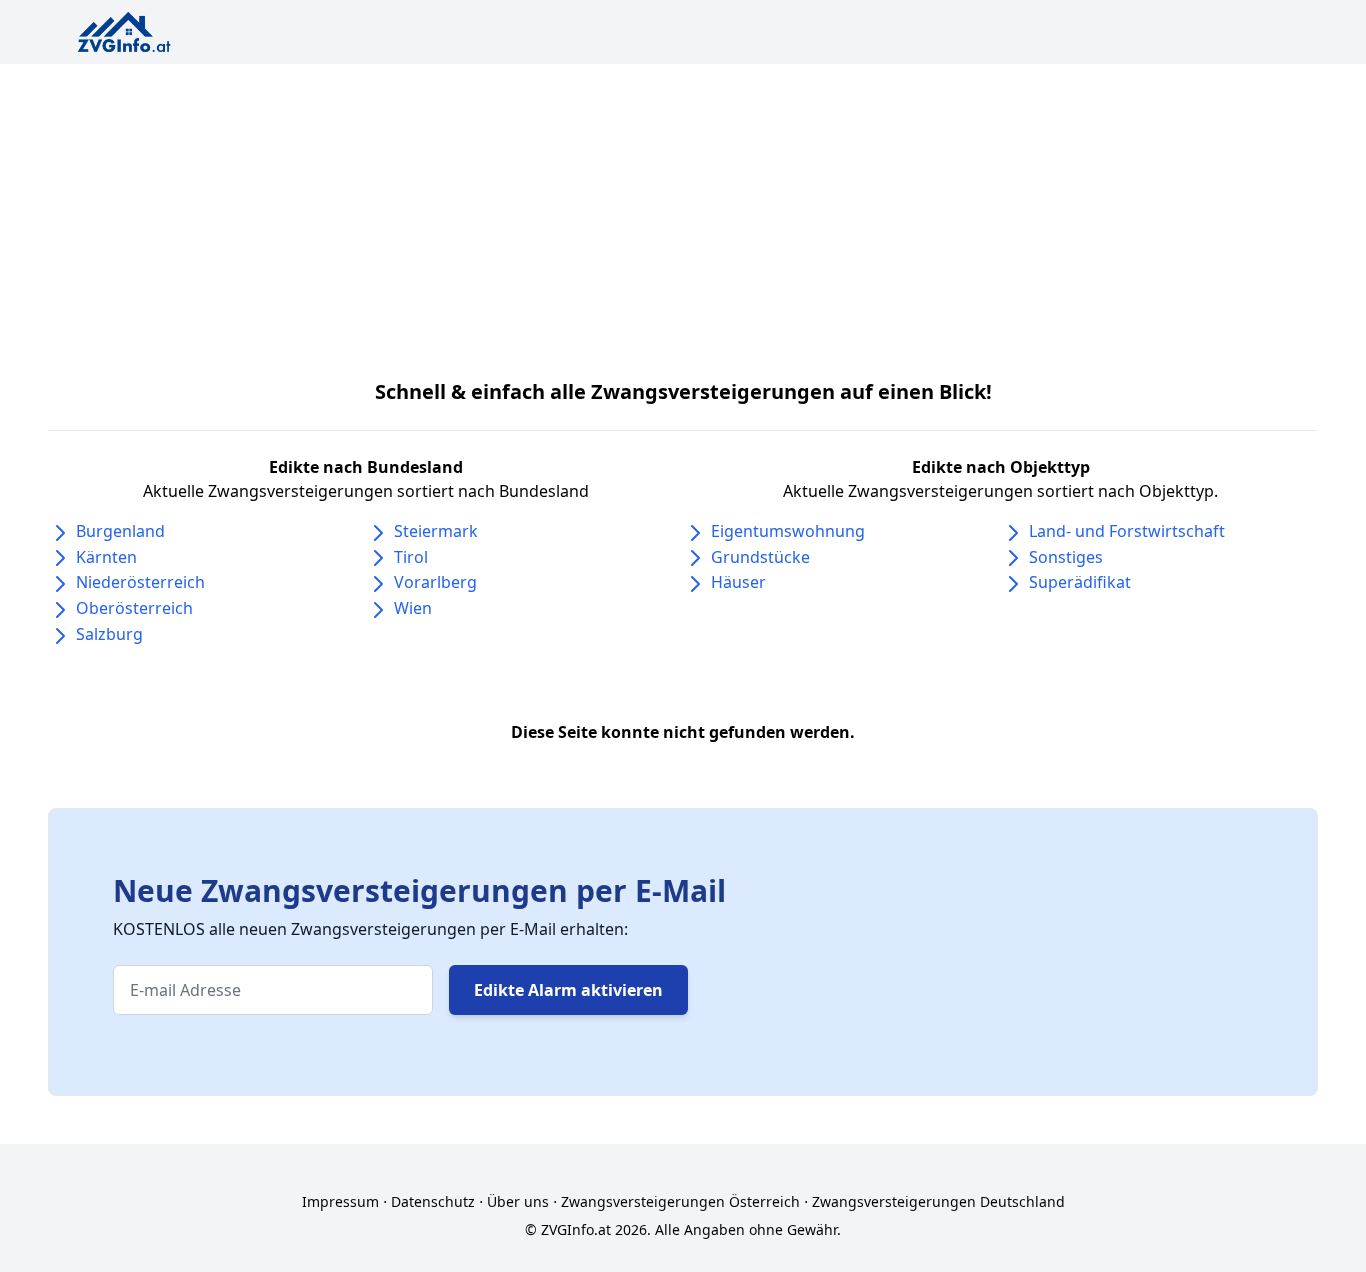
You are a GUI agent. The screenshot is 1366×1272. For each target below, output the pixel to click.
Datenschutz (433, 1201)
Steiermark (436, 531)
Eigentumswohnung (788, 531)
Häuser (738, 582)
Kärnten (106, 557)
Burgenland (120, 531)
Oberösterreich (134, 608)
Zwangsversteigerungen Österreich (680, 1201)
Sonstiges (1066, 557)
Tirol (411, 557)
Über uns (518, 1201)
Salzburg (109, 634)
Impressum (340, 1201)
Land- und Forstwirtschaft (1127, 531)
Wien (413, 608)
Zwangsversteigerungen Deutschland (938, 1201)
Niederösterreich (140, 582)
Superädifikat (1080, 582)
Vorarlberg (435, 582)
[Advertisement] (683, 214)
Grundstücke (760, 557)
